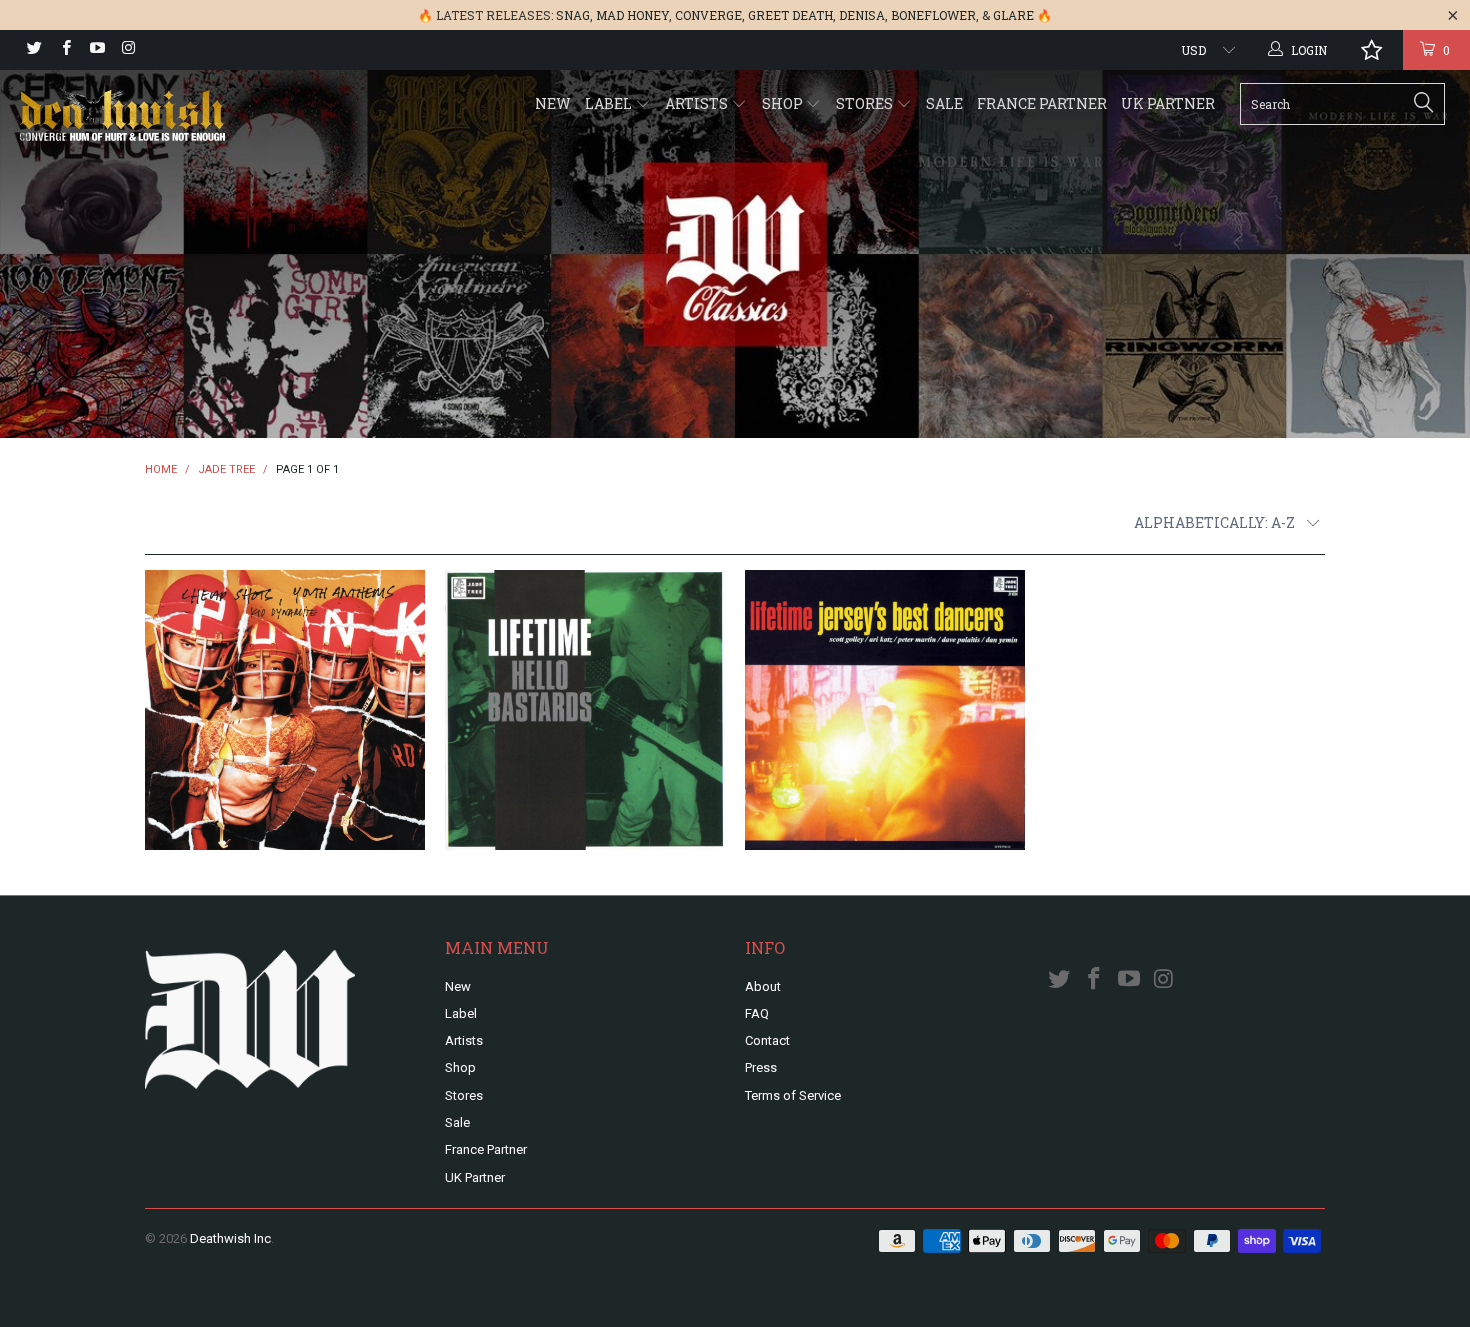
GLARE (1013, 15)
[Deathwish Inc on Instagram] (127, 50)
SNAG (573, 15)
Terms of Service (793, 1095)
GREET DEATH (790, 15)
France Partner (1042, 103)
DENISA (862, 15)
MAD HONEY (632, 15)
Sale (944, 103)
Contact (767, 1040)
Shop (784, 103)
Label (610, 103)
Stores (866, 103)
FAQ (757, 1013)
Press (761, 1067)
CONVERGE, (710, 15)
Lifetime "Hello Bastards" (585, 710)
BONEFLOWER (933, 15)
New (553, 103)
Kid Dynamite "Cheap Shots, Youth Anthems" (285, 710)
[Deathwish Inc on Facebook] (64, 50)
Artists (698, 103)
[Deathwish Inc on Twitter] (33, 50)
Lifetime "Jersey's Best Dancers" (885, 710)
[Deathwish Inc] (127, 117)
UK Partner (1168, 103)
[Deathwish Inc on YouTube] (96, 50)
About (763, 986)
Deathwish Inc (230, 1238)
